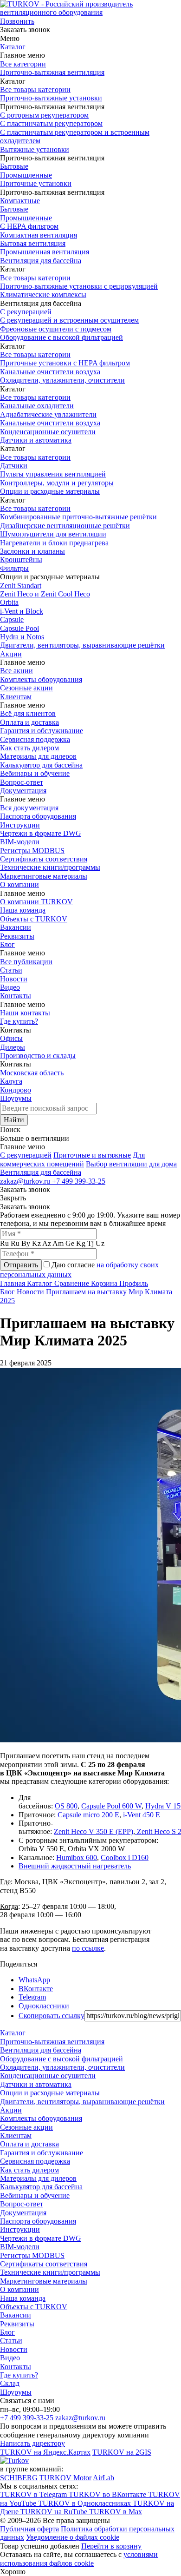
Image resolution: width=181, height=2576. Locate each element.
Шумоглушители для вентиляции (53, 534)
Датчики (14, 466)
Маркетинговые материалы (44, 876)
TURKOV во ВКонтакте (108, 2494)
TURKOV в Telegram (34, 2494)
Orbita (9, 602)
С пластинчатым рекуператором (51, 123)
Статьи (11, 970)
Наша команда (23, 910)
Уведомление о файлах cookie (73, 2537)
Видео (10, 987)
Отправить (21, 1265)
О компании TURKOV (36, 902)
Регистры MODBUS (32, 851)
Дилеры (13, 1047)
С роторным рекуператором (44, 115)
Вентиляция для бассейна (41, 261)
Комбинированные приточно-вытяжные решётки (78, 517)
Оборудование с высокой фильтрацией (61, 337)
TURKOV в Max (116, 2512)
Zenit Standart (21, 586)
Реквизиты (17, 936)
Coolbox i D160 (125, 1858)
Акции (11, 654)
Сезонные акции (26, 688)
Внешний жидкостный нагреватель (75, 1866)
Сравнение (73, 1283)
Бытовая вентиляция (33, 243)
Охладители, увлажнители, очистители (62, 380)
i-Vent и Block (22, 611)
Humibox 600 (77, 1858)
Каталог (13, 47)
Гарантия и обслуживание (42, 731)
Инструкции (20, 825)
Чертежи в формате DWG (41, 833)
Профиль (134, 1283)
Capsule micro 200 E (88, 1815)
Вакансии (16, 927)
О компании (19, 884)
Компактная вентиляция (39, 235)
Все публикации (26, 962)
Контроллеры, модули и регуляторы (57, 483)
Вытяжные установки (35, 149)
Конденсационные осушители (48, 432)
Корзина (105, 1283)
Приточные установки (36, 183)
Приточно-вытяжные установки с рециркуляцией (79, 286)
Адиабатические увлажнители (48, 414)
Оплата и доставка (29, 722)
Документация (23, 791)
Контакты (16, 996)
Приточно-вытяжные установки (51, 98)
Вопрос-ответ (22, 782)
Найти (14, 1120)
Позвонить (17, 21)
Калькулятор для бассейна (41, 765)
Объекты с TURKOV (34, 919)
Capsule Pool (19, 628)
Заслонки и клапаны (32, 551)
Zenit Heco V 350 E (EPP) (94, 1831)
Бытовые (14, 166)
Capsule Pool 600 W (111, 1806)
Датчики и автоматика (36, 440)
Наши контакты (25, 1013)
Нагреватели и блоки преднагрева (54, 543)
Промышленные (26, 175)
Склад (10, 2383)
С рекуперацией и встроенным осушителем (69, 320)
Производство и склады (38, 1056)
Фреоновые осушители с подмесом (56, 329)
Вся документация (29, 808)
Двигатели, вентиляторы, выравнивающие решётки (82, 645)
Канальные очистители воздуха (50, 372)
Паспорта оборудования (38, 816)
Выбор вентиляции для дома (131, 1164)
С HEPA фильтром (29, 226)
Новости (14, 979)
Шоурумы (16, 1098)
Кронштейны (21, 560)
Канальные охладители (37, 406)
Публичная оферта (29, 2529)
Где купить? (19, 1021)
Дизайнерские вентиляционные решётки (65, 526)
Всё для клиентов (28, 713)
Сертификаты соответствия (44, 859)
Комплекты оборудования (41, 679)
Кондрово (16, 1090)
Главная (13, 1283)
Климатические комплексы (43, 295)
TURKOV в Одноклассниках (85, 2503)
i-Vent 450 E (142, 1815)
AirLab (103, 2478)
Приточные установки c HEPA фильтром (65, 363)
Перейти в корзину (111, 2546)
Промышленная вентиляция (45, 252)
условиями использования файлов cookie (79, 2559)
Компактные (20, 201)
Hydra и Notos (22, 637)
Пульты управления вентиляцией (53, 474)
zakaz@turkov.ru (26, 1181)
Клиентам (16, 697)
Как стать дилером (29, 748)
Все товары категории (35, 89)
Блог (7, 944)
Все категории (23, 64)
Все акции (16, 671)
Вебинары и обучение (35, 773)
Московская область (32, 1073)
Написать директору (32, 2443)
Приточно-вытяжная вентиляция (52, 72)
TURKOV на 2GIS (122, 2452)
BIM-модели (20, 842)
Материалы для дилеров (38, 756)
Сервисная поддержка (35, 739)
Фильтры (14, 568)
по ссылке (88, 1948)
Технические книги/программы (50, 867)
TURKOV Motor (65, 2478)
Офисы (11, 1038)
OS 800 (66, 1806)
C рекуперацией (26, 1155)
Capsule (12, 619)
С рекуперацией (26, 312)
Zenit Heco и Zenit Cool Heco (45, 594)
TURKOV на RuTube (55, 2512)
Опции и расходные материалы (50, 491)
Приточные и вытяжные (92, 1155)
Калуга (11, 1081)
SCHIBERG (19, 2478)
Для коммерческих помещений (72, 1159)
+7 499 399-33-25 (79, 1181)
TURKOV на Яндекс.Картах (45, 2452)
